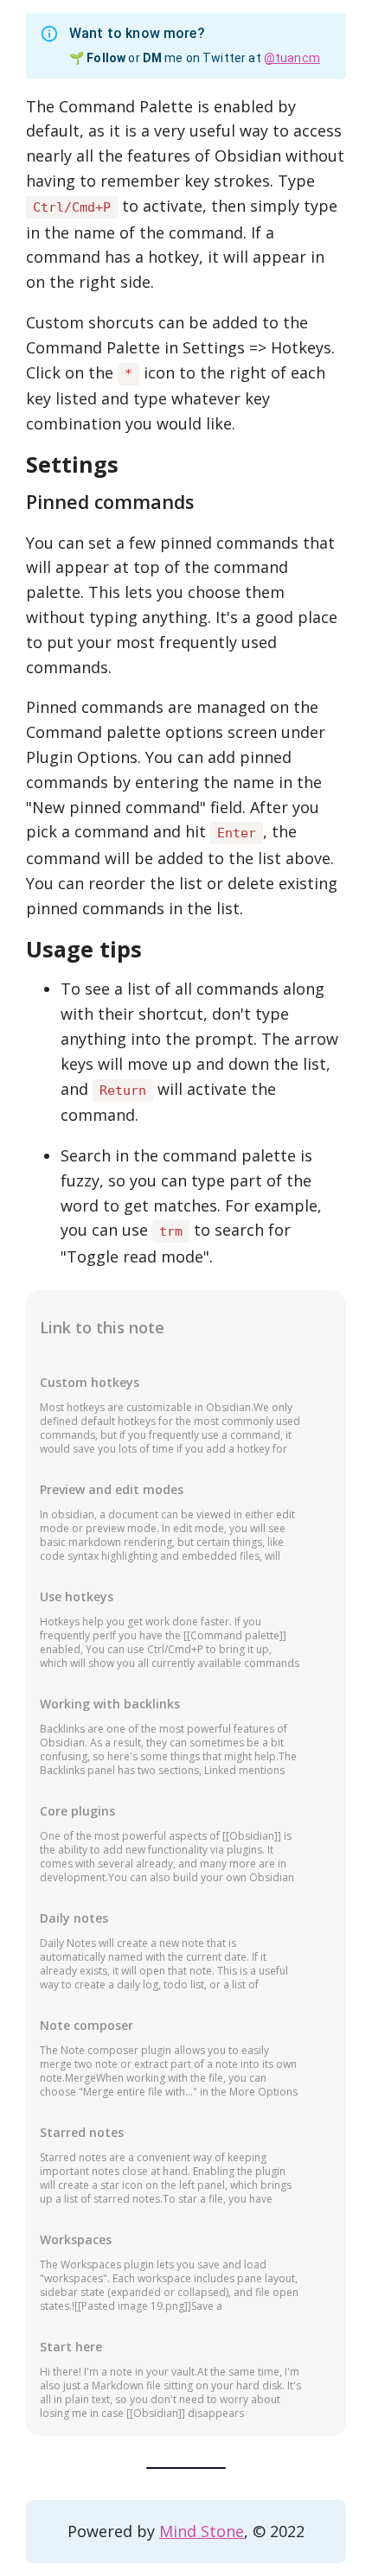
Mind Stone (202, 2531)
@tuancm (292, 58)
